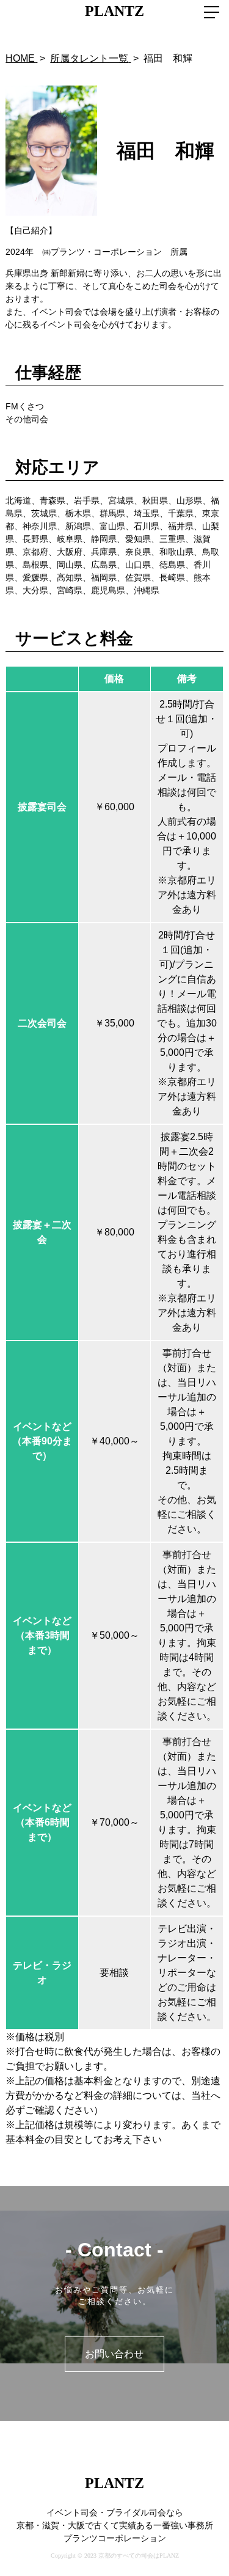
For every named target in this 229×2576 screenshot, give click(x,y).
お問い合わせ (114, 2354)
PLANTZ (114, 11)
